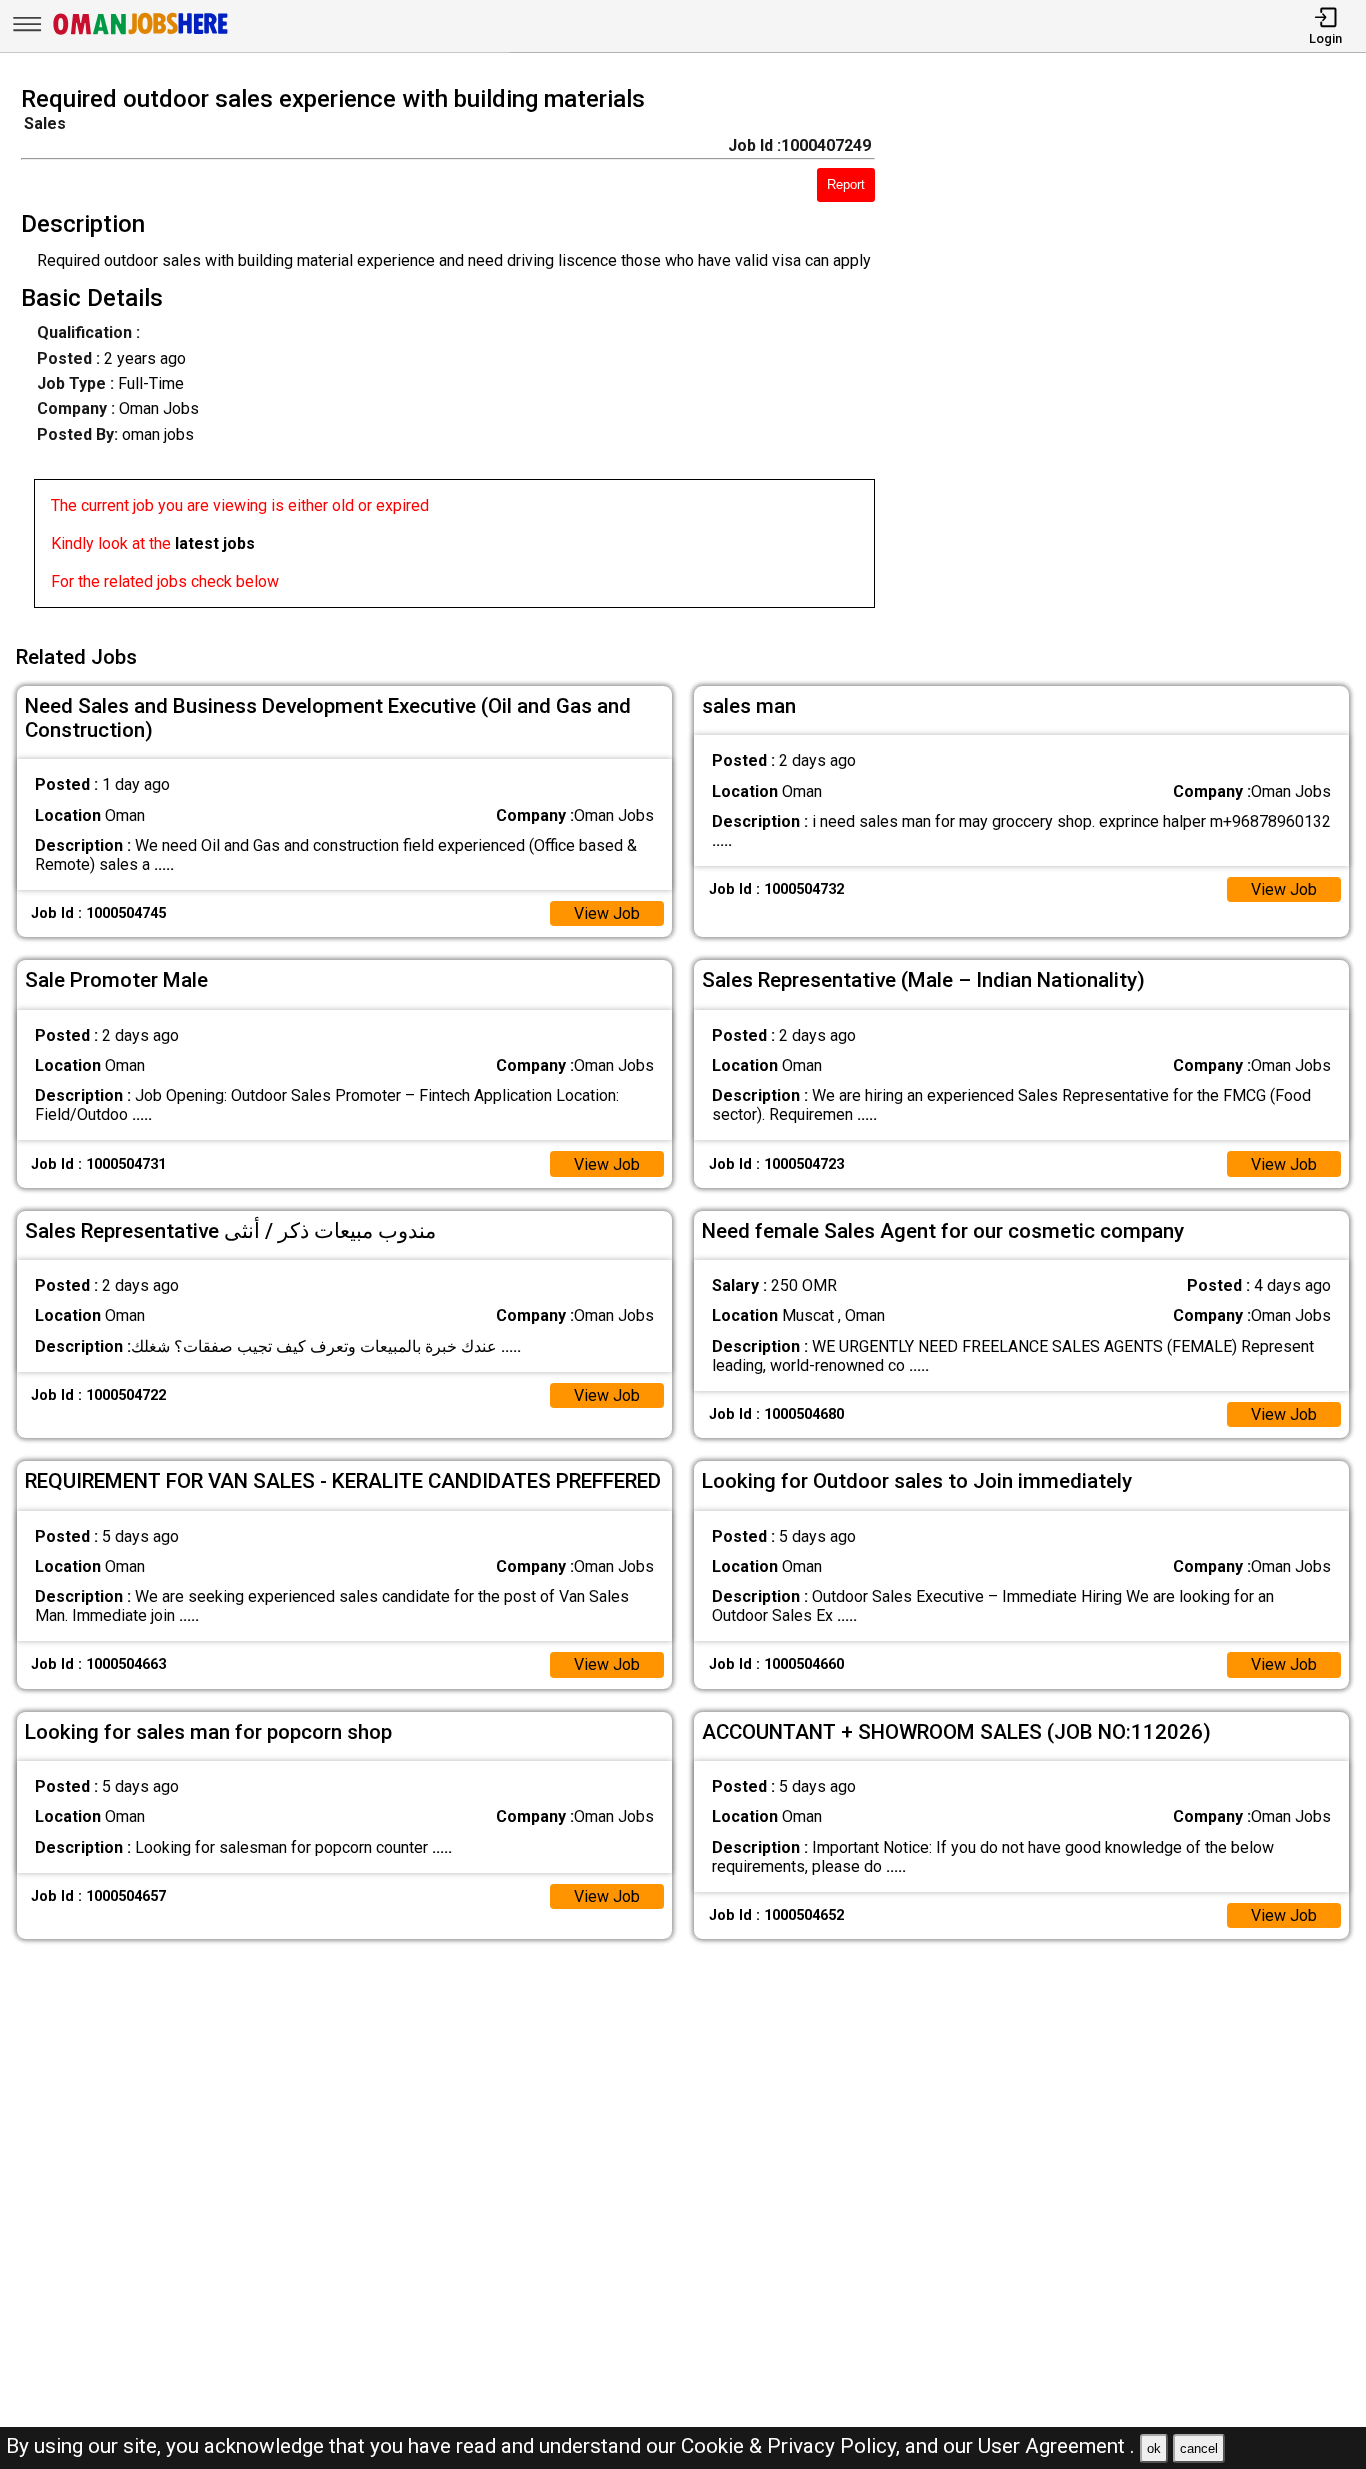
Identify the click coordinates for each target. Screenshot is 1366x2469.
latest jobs (215, 543)
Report (846, 184)
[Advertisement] (1137, 353)
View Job (607, 913)
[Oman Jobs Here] (141, 34)
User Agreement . (1056, 2446)
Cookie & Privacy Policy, (793, 2446)
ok (1154, 2448)
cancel (1199, 2448)
